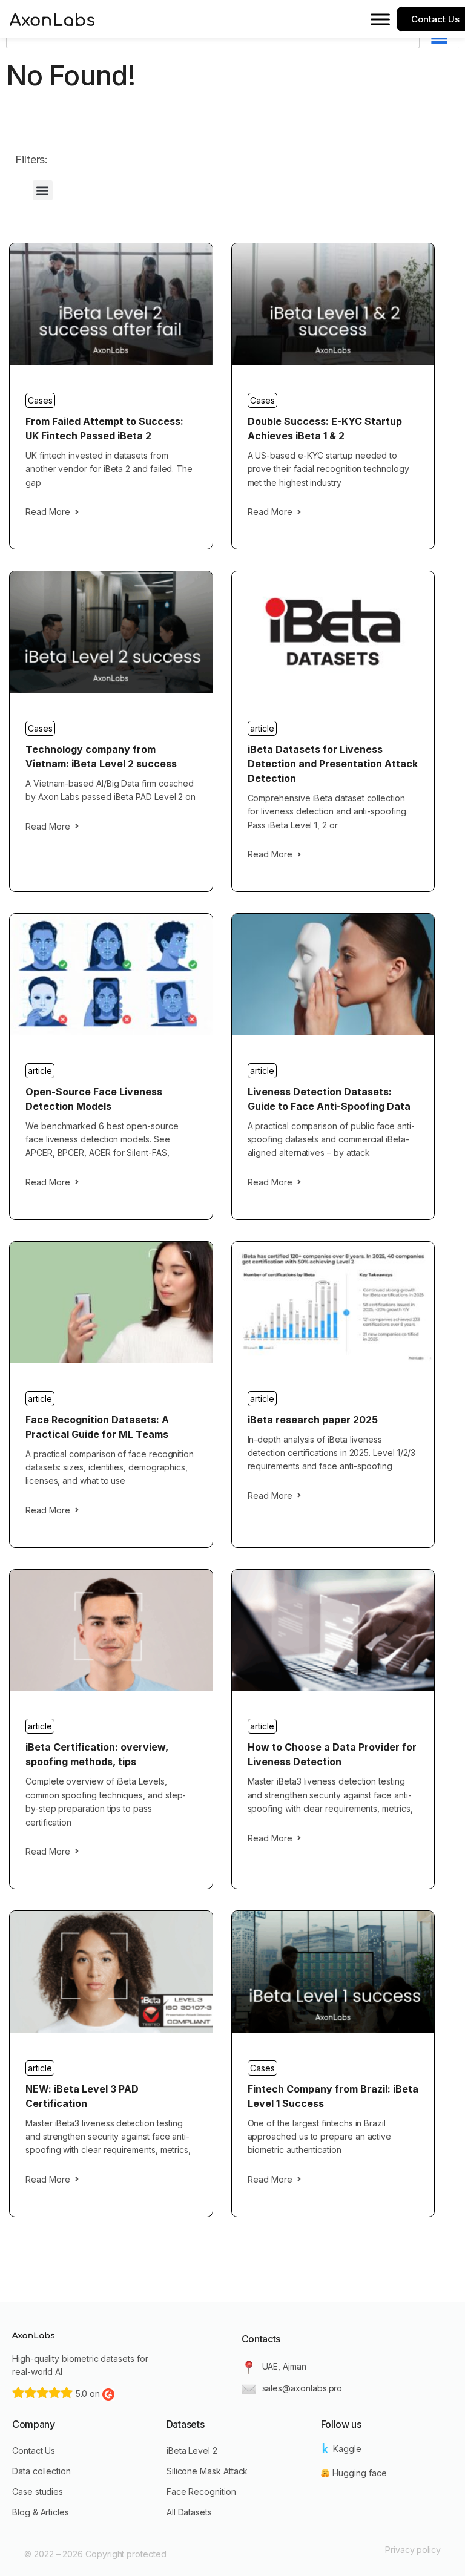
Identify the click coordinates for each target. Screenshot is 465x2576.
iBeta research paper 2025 (313, 1420)
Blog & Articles (41, 2512)
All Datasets (189, 2512)
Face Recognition (201, 2492)
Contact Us (34, 2450)
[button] (43, 190)
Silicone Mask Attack (207, 2471)
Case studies (38, 2492)
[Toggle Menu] (380, 19)
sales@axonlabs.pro (302, 2388)
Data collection (41, 2471)
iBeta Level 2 (192, 2450)
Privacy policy (413, 2550)
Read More (48, 512)
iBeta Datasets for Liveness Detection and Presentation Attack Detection (333, 764)
